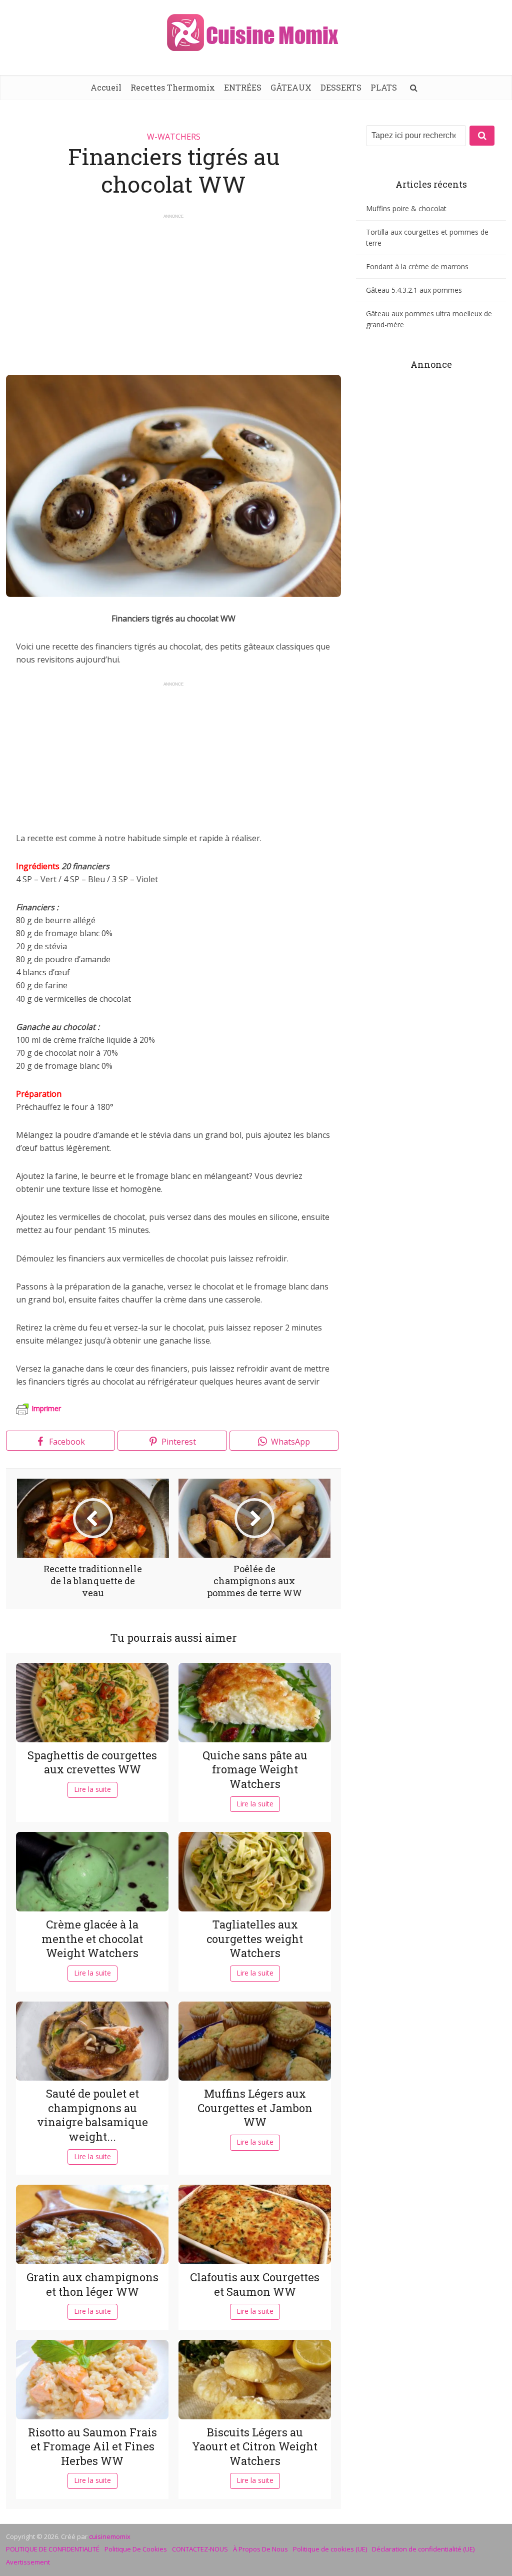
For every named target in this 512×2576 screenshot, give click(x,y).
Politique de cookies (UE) (330, 2549)
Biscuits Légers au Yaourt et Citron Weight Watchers (255, 2446)
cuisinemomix (110, 2536)
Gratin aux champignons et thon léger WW (92, 2284)
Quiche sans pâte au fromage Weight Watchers (255, 1769)
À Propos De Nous (260, 2549)
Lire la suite (92, 1789)
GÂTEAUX (291, 87)
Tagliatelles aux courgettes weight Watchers (255, 1939)
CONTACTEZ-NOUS (200, 2549)
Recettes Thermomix (173, 87)
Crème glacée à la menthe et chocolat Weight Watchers (92, 1939)
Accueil (106, 87)
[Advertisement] (173, 290)
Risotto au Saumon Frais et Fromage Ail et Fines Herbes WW (92, 2446)
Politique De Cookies (136, 2549)
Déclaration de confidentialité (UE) (423, 2549)
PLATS (384, 87)
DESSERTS (341, 87)
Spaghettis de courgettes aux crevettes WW (92, 1762)
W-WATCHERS (174, 137)
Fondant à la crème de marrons (417, 266)
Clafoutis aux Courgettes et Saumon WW (255, 2284)
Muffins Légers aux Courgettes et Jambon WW (255, 2108)
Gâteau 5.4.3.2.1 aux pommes (414, 290)
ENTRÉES (243, 87)
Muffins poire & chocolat (406, 208)
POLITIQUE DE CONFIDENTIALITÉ (53, 2549)
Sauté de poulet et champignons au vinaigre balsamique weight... (92, 2115)
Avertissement (28, 2562)
